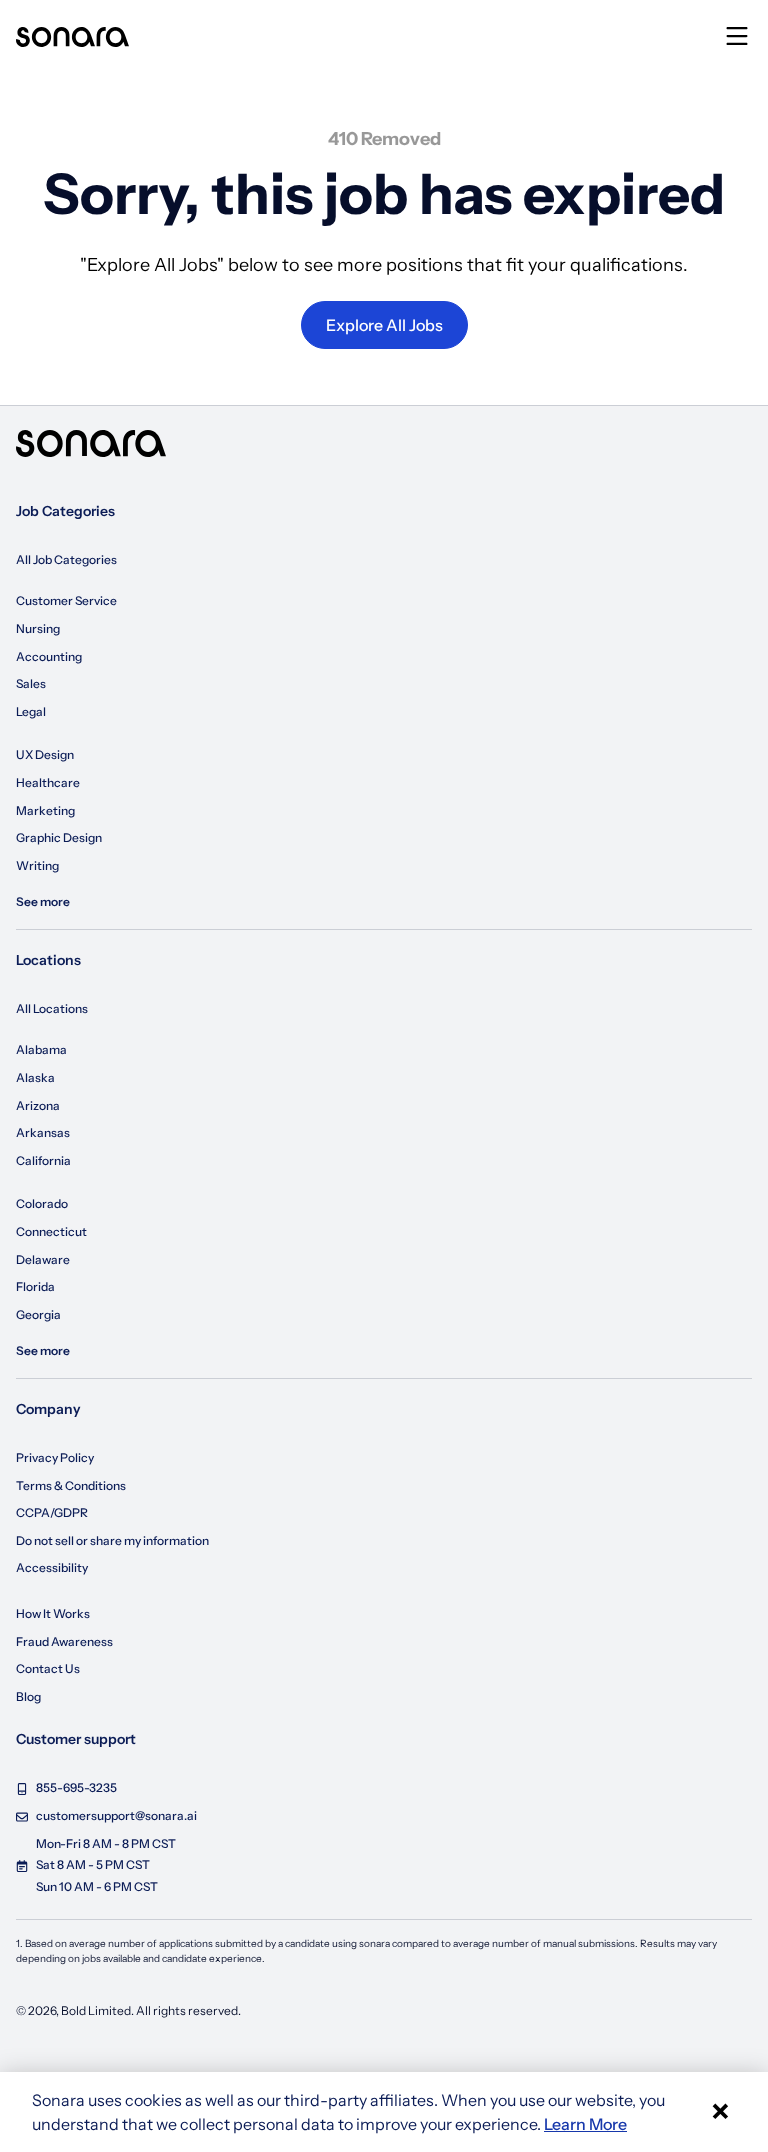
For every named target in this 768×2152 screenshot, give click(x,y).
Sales (31, 683)
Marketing (45, 810)
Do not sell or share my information (112, 1540)
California (43, 1160)
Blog (28, 1696)
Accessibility (52, 1567)
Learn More (585, 2124)
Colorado (42, 1203)
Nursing (38, 628)
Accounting (49, 656)
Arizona (38, 1105)
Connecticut (51, 1231)
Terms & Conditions (71, 1485)
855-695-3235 (76, 1787)
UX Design (45, 754)
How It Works (53, 1613)
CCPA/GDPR (52, 1512)
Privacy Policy (55, 1457)
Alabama (41, 1049)
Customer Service (66, 600)
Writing (37, 865)
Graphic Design (59, 837)
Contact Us (48, 1668)
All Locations (52, 1008)
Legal (31, 711)
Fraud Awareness (64, 1641)
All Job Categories (66, 559)
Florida (35, 1286)
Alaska (35, 1077)
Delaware (43, 1259)
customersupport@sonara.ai (116, 1815)
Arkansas (43, 1132)
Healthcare (48, 782)
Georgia (38, 1314)
